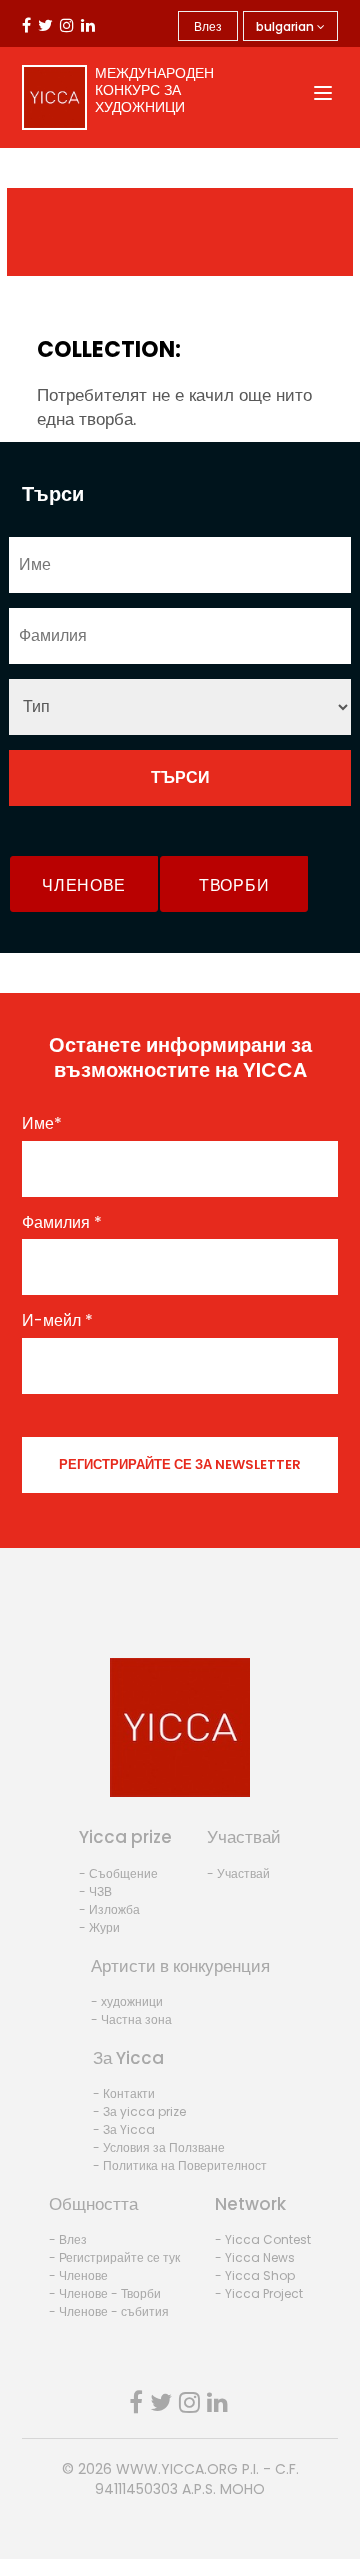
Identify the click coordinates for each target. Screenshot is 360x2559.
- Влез (68, 2239)
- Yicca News (255, 2257)
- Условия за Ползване (159, 2147)
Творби (234, 885)
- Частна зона (131, 2019)
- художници (127, 2001)
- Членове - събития (109, 2311)
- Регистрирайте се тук (114, 2257)
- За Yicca (124, 2129)
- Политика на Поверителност (180, 2165)
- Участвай (238, 1873)
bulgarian (286, 26)
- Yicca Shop (255, 2275)
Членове (84, 885)
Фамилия (62, 1223)
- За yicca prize (139, 2111)
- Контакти (124, 2093)
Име (42, 1124)
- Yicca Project (259, 2293)
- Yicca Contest (263, 2239)
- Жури (99, 1927)
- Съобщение (118, 1873)
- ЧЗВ (95, 1891)
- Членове (78, 2275)
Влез (208, 26)
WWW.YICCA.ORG (177, 2469)
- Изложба (109, 1909)
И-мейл (57, 1321)
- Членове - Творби (105, 2293)
